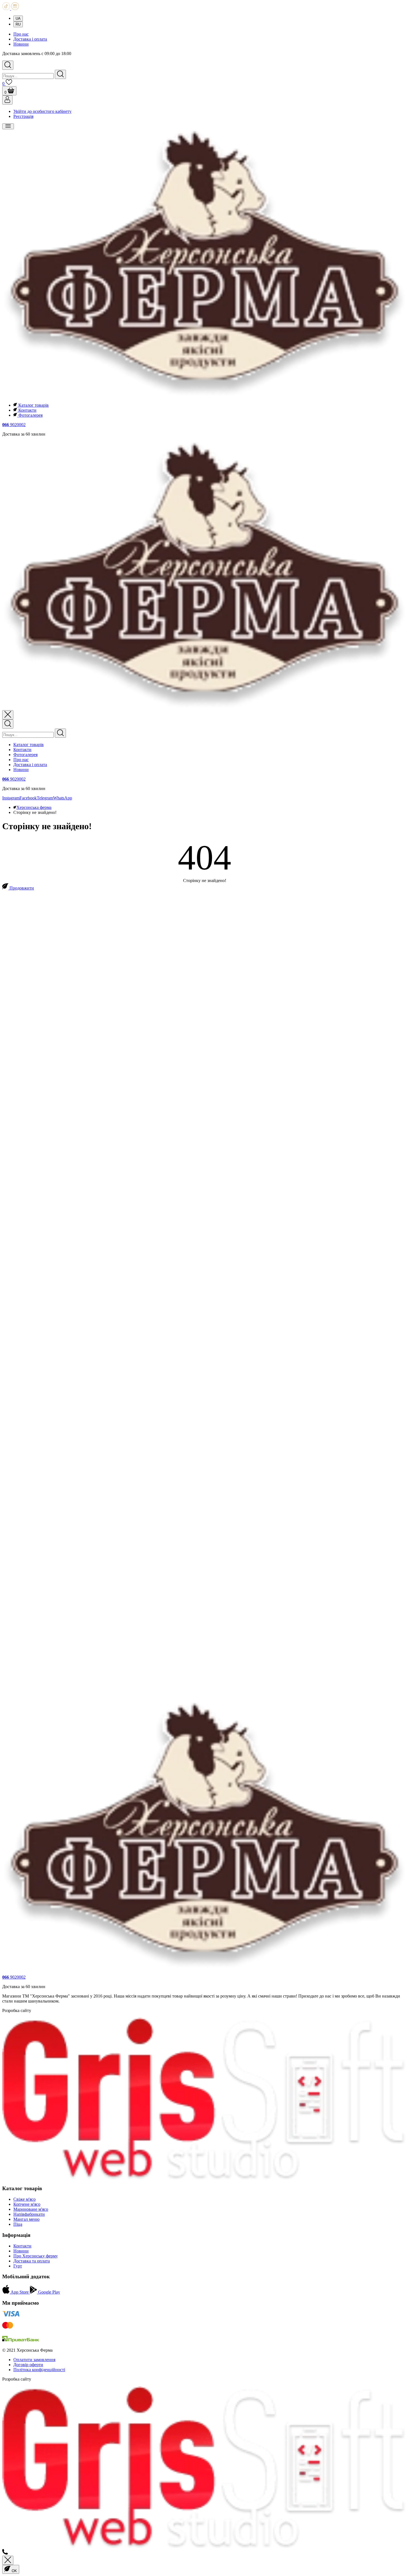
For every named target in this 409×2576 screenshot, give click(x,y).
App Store (20, 2292)
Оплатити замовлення (34, 2360)
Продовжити (21, 888)
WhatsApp (63, 798)
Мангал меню (26, 2219)
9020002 (14, 425)
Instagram (11, 798)
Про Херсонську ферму (36, 2256)
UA (18, 18)
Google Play (49, 2292)
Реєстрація (23, 116)
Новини (21, 44)
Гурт (18, 2266)
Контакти (27, 410)
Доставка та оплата (32, 2261)
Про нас (21, 34)
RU (18, 24)
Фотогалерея (30, 415)
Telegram (45, 798)
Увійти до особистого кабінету (42, 111)
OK (14, 2571)
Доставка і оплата (30, 39)
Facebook (28, 798)
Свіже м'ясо (24, 2199)
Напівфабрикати (29, 2214)
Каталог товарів (33, 405)
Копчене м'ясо (27, 2204)
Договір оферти (28, 2365)
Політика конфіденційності (39, 2370)
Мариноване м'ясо (31, 2209)
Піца (18, 2224)
